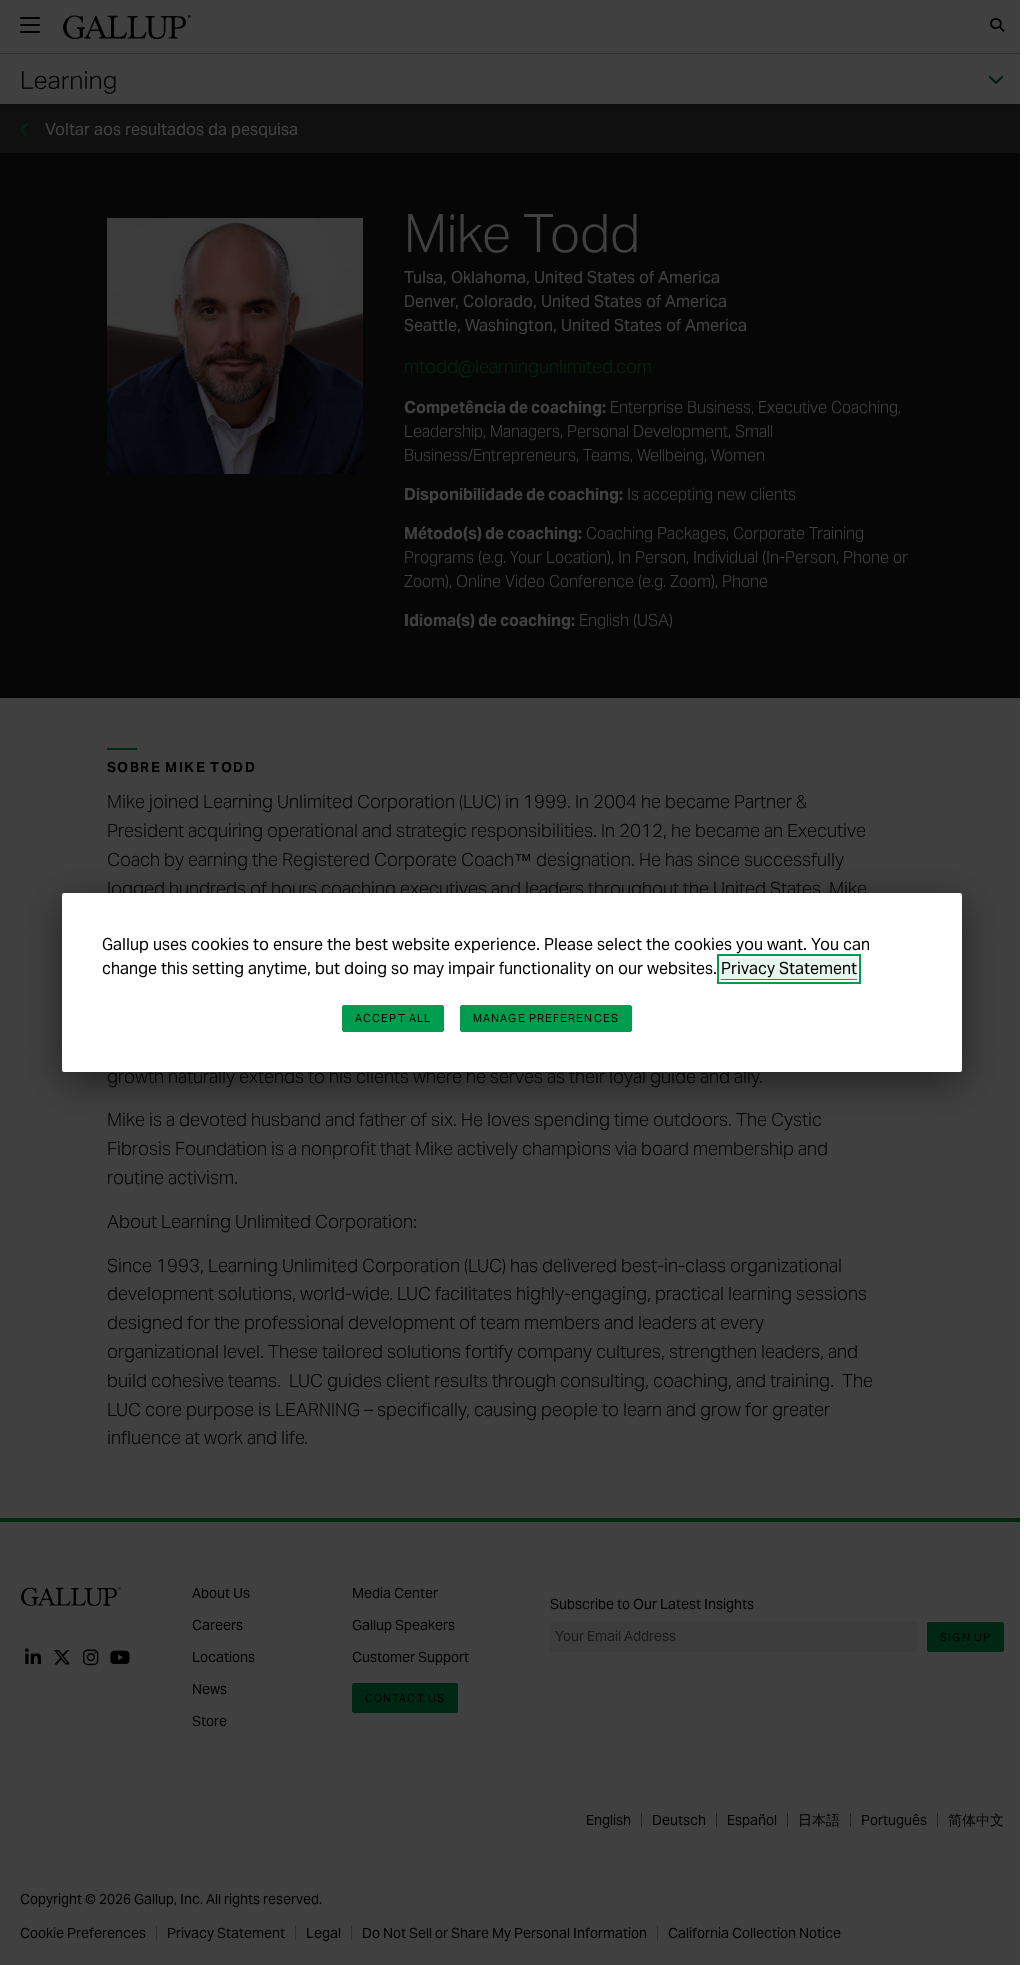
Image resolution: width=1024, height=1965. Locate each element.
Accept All (393, 1018)
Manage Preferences (546, 1018)
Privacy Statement (789, 968)
